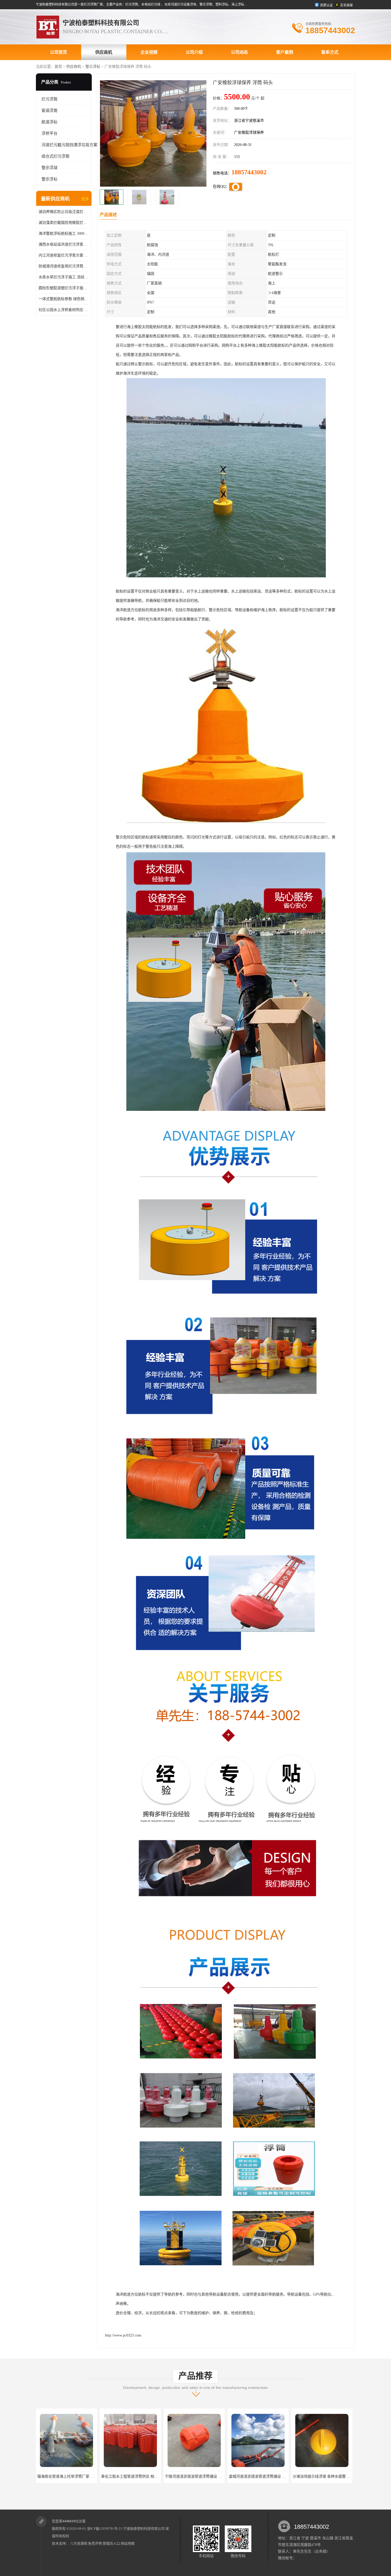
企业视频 (149, 52)
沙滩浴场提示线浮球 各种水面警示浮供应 (199, 2476)
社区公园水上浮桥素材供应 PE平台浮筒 (64, 310)
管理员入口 (111, 2543)
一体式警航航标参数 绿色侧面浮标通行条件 (64, 299)
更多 (85, 199)
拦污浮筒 (49, 99)
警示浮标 (93, 67)
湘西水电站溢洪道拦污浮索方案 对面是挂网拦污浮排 (64, 244)
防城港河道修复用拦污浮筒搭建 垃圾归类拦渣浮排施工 (64, 266)
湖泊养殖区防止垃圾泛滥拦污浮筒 (64, 212)
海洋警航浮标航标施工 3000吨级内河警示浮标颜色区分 (64, 234)
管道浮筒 (49, 111)
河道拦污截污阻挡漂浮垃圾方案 (69, 145)
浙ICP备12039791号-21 (105, 2529)
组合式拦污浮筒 (55, 156)
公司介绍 (194, 52)
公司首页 (59, 52)
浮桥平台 (49, 133)
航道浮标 (49, 122)
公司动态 (239, 52)
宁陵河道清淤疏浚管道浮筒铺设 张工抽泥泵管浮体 (79, 2476)
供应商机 (104, 52)
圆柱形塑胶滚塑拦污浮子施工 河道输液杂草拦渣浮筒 (64, 288)
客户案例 (285, 52)
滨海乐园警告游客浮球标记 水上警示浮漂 (263, 2476)
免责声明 (95, 2543)
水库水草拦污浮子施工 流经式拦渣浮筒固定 (64, 277)
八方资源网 (79, 2543)
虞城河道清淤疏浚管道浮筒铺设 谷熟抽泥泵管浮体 (143, 2476)
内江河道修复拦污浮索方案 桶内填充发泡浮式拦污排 (64, 255)
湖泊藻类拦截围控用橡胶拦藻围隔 (64, 223)
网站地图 (128, 2543)
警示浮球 (49, 168)
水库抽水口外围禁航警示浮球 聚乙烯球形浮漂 (330, 2476)
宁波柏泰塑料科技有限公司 (144, 2529)
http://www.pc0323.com (123, 2335)
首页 (58, 67)
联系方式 (330, 52)
